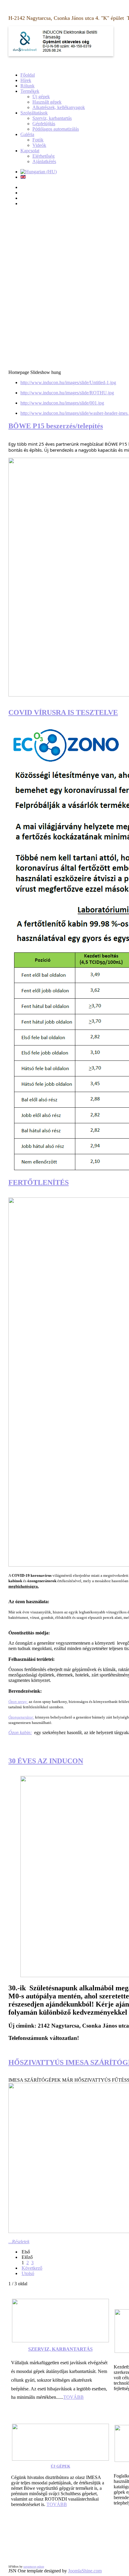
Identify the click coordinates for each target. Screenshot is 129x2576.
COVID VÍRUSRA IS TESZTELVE (63, 712)
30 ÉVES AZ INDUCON (46, 1761)
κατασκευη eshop (34, 2567)
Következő (32, 2268)
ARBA (63, 2349)
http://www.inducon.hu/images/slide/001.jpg (62, 403)
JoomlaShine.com (85, 2571)
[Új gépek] (60, 2459)
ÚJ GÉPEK (60, 2466)
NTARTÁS (81, 2349)
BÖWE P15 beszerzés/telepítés (56, 426)
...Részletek (19, 2242)
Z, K (51, 2349)
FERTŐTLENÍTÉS (39, 1182)
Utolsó (28, 2273)
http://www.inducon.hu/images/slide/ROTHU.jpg (67, 393)
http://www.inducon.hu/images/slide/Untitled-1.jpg (68, 382)
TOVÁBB (73, 2397)
